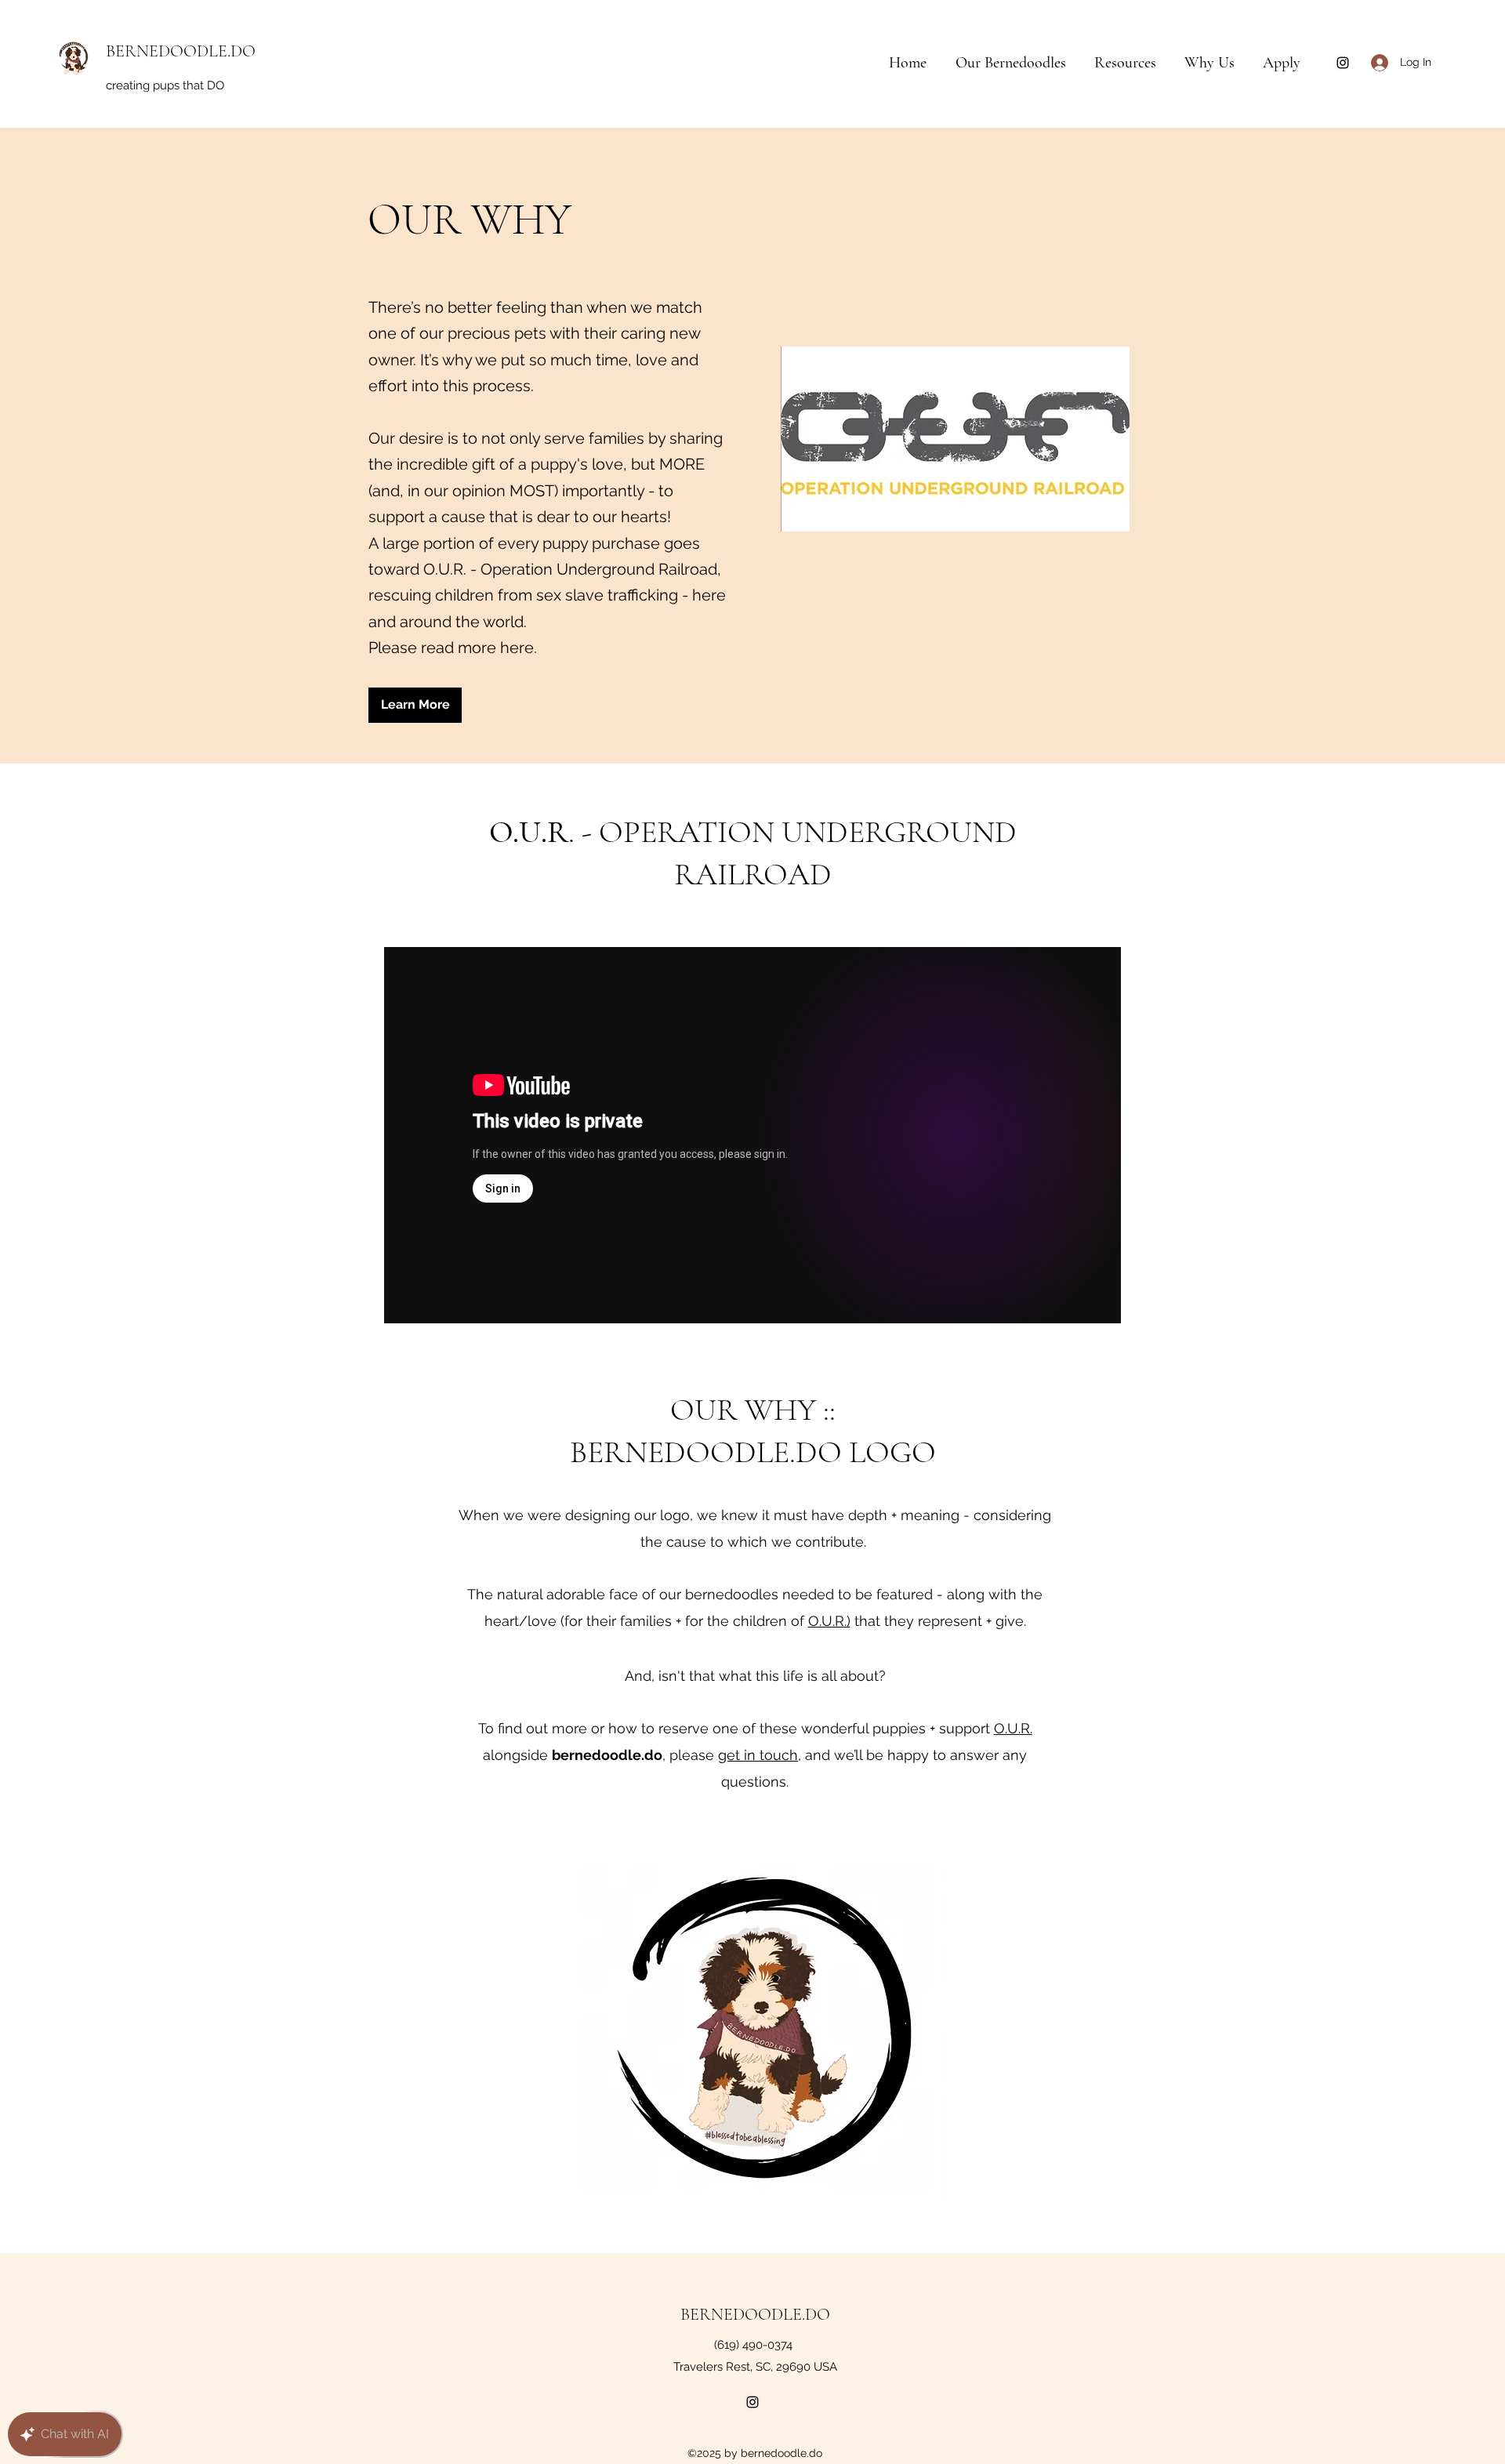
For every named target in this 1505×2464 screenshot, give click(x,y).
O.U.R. (1013, 1728)
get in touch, (760, 1755)
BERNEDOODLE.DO (181, 51)
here (517, 648)
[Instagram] (1343, 63)
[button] (1131, 63)
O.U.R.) (829, 1621)
